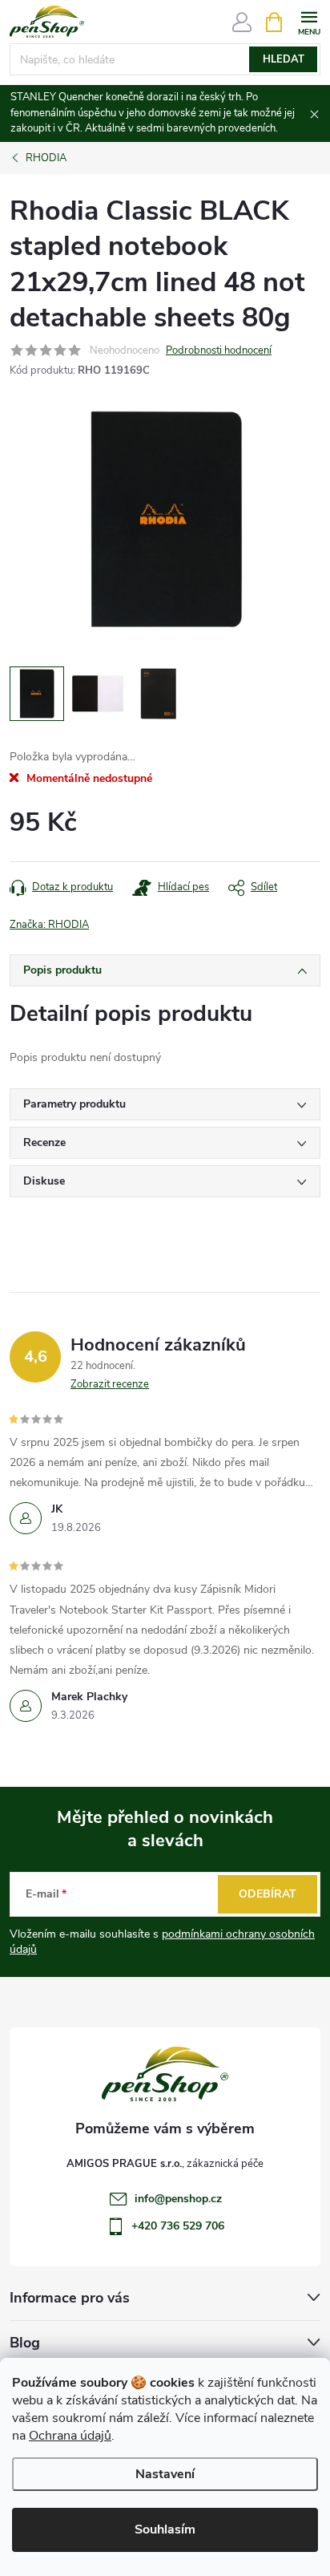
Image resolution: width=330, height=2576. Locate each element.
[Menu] (309, 21)
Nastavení (165, 2474)
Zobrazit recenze (110, 1384)
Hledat (284, 59)
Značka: (49, 925)
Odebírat (268, 1894)
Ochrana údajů (70, 2436)
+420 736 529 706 (178, 2226)
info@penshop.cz (178, 2199)
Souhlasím (165, 2529)
